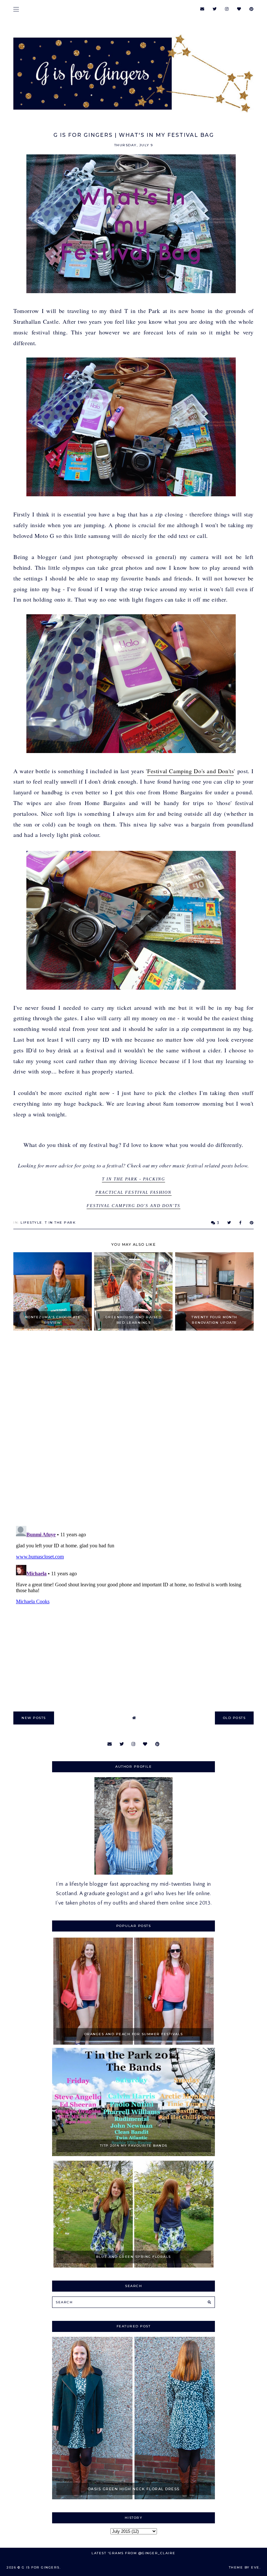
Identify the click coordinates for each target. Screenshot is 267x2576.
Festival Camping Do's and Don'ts (190, 771)
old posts (234, 1718)
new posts (34, 1718)
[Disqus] (133, 1429)
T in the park (60, 1223)
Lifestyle (31, 1223)
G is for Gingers (41, 2567)
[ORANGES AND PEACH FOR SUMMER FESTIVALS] (133, 2043)
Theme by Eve (244, 2567)
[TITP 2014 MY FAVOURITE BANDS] (133, 2154)
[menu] (16, 9)
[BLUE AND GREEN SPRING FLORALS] (133, 2266)
